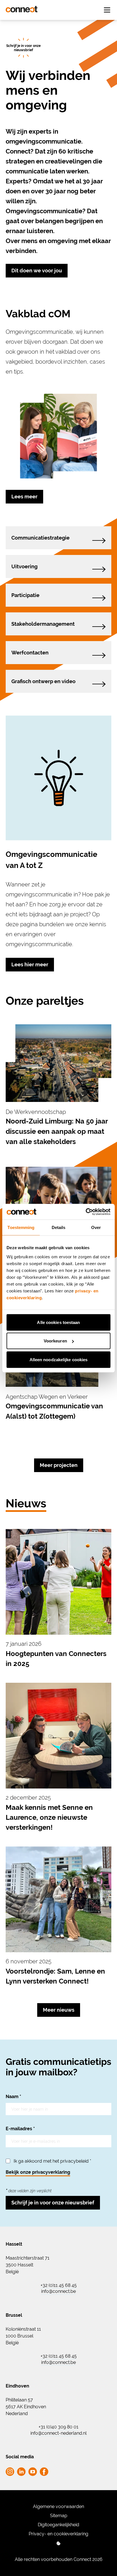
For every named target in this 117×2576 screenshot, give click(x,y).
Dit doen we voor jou (37, 271)
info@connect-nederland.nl (58, 2433)
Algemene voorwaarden (58, 2506)
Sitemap (59, 2516)
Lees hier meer (30, 964)
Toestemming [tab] (21, 1227)
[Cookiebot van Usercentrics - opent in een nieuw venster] (86, 1212)
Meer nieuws (59, 2010)
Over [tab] (96, 1227)
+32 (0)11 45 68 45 (59, 2285)
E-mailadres (20, 2129)
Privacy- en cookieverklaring (58, 2534)
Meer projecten (59, 1465)
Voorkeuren (55, 1341)
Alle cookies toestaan (58, 1322)
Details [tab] (59, 1227)
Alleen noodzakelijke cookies (59, 1359)
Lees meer (24, 497)
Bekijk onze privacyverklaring (38, 2172)
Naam (13, 2097)
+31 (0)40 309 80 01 (58, 2427)
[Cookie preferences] (58, 2543)
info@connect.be (58, 2291)
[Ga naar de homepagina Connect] (22, 9)
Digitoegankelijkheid (58, 2525)
